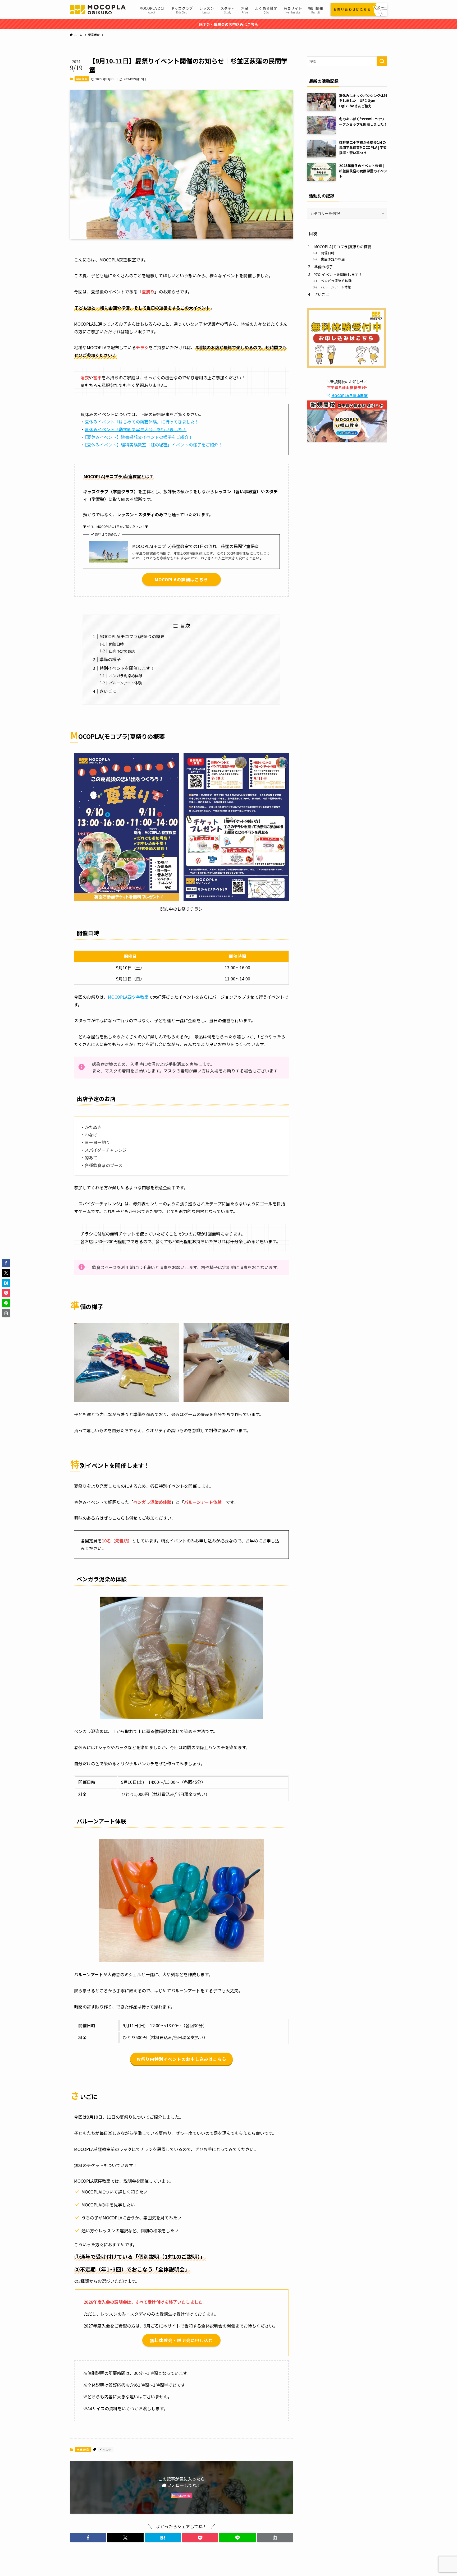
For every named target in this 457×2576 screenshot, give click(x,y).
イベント (106, 2450)
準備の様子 (110, 659)
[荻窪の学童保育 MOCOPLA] (98, 10)
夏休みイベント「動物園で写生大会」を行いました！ (136, 429)
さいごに (108, 691)
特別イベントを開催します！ (127, 668)
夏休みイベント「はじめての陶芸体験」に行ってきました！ (142, 422)
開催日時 (116, 644)
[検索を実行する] (382, 61)
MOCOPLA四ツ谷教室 (128, 997)
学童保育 (82, 79)
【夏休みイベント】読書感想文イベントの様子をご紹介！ (139, 437)
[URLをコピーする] (275, 2538)
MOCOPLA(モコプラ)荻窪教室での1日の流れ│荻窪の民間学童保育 (196, 546)
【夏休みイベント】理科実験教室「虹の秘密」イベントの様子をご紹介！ (154, 445)
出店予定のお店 (122, 651)
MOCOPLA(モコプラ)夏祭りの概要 (132, 636)
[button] (88, 2538)
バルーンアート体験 (125, 683)
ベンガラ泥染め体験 (126, 676)
